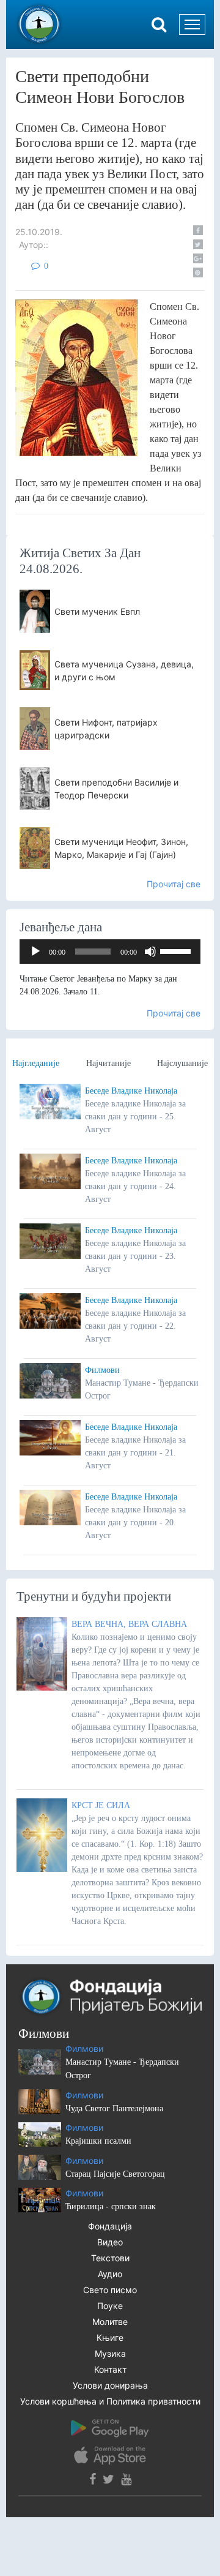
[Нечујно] (150, 952)
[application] (110, 952)
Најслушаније (182, 1063)
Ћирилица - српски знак (111, 2206)
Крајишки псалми (98, 2141)
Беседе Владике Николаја (131, 1091)
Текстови (110, 2258)
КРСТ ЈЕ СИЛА (101, 1805)
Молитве (110, 2322)
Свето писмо (110, 2290)
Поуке (110, 2306)
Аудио (110, 2274)
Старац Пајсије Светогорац (115, 2174)
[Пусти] (35, 952)
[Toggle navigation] (192, 24)
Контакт (110, 2369)
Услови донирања (110, 2385)
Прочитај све (174, 884)
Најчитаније (108, 1063)
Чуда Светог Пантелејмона (114, 2108)
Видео (110, 2242)
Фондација (110, 2226)
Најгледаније (36, 1063)
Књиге (110, 2338)
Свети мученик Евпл (97, 611)
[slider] (177, 950)
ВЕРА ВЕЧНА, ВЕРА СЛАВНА (129, 1624)
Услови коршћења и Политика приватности (110, 2401)
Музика (110, 2353)
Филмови (102, 1370)
